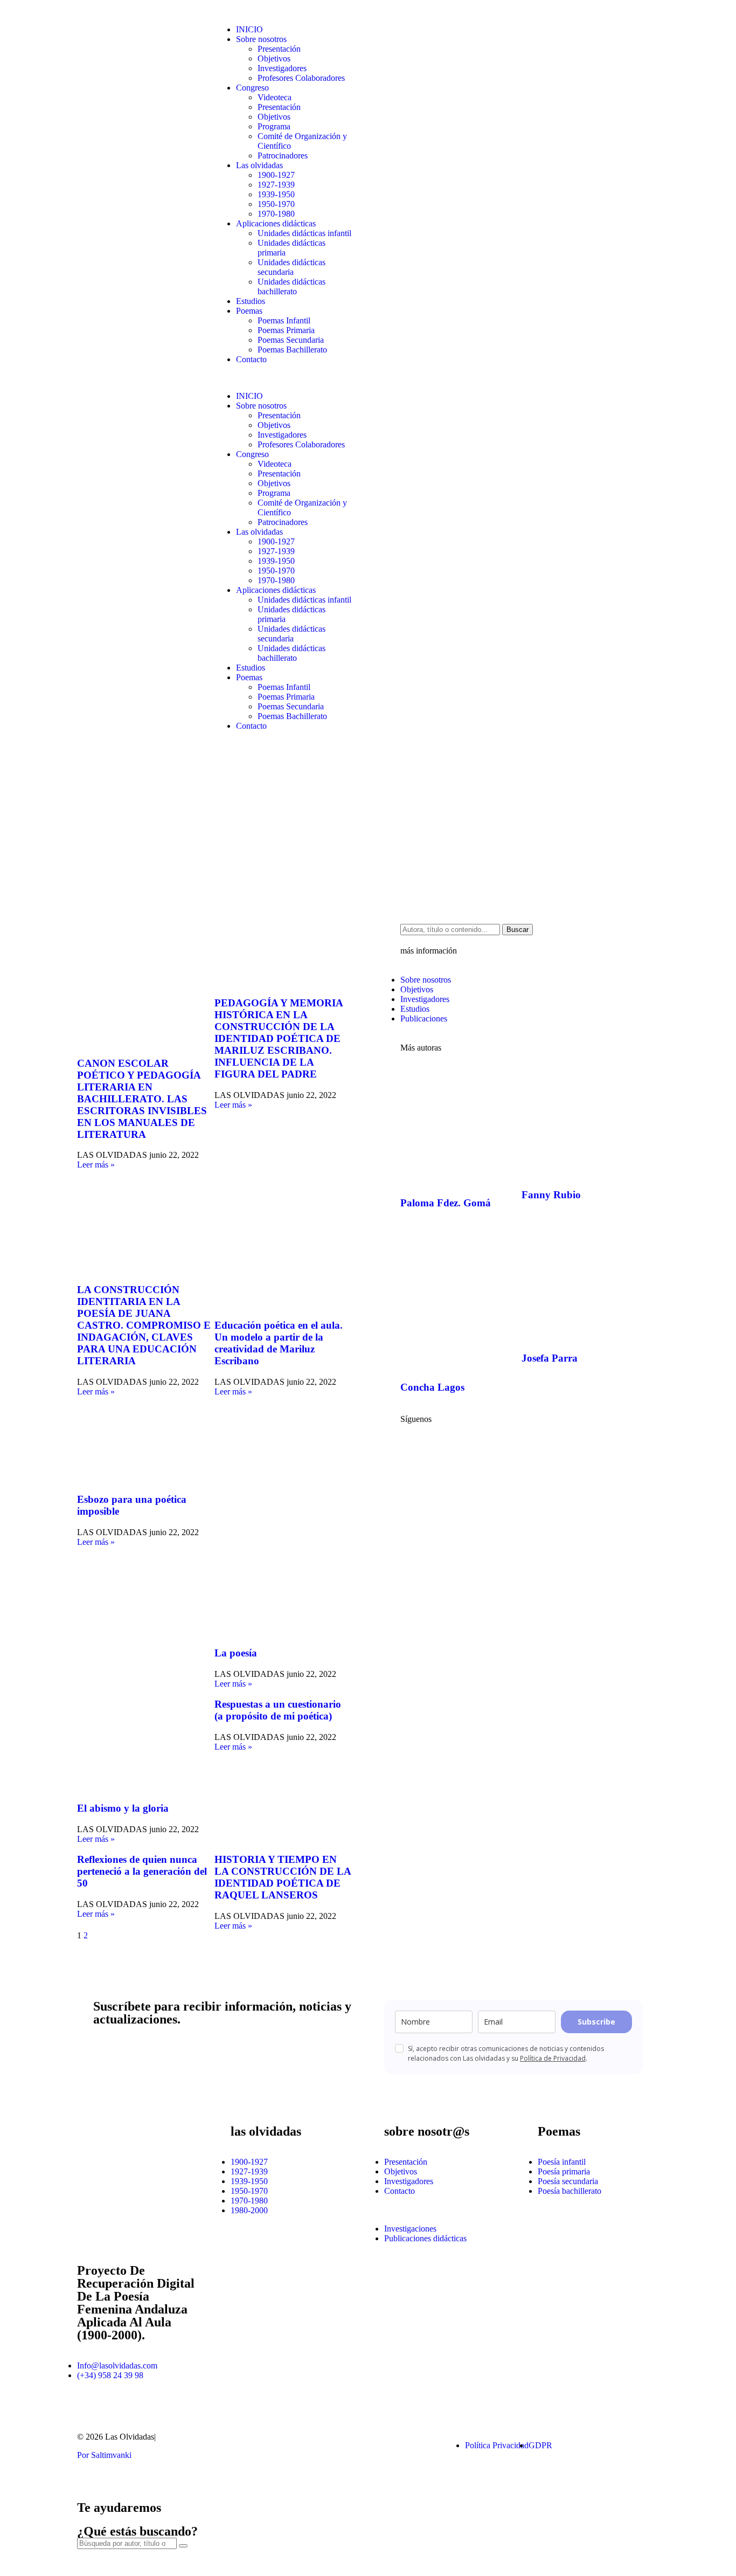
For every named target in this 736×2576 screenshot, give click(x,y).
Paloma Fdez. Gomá (446, 1203)
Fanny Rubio (551, 1195)
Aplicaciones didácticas (276, 223)
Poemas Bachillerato (292, 350)
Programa (274, 126)
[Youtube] (443, 1448)
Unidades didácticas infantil (304, 233)
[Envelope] (381, 2446)
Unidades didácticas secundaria (291, 267)
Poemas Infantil (284, 320)
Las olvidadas (259, 165)
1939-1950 (276, 194)
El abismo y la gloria (123, 1808)
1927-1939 (276, 185)
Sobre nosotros (261, 39)
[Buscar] (183, 2546)
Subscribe (596, 2022)
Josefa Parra (550, 1358)
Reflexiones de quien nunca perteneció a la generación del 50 (142, 1871)
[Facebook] (414, 1448)
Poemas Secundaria (291, 340)
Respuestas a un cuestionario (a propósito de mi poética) (278, 1710)
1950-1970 (276, 204)
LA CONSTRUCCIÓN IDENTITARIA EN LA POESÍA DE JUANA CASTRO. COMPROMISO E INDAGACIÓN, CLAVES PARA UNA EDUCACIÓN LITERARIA (144, 1325)
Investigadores (282, 68)
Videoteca (275, 97)
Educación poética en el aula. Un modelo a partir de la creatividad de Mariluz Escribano (279, 1343)
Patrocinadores (283, 156)
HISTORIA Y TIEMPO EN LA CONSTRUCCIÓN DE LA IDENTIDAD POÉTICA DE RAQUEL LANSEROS (283, 1877)
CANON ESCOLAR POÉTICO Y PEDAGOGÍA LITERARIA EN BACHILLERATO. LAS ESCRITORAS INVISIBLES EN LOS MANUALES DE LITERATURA (142, 1099)
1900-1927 (276, 175)
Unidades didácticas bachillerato (291, 286)
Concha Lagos (432, 1387)
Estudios (251, 301)
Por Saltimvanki (104, 2455)
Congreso (252, 88)
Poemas (249, 311)
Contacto (251, 359)
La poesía (236, 1653)
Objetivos (274, 58)
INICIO (249, 29)
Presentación (279, 49)
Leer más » (96, 1165)
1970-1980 (276, 214)
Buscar (518, 930)
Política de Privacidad (553, 2058)
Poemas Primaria (286, 330)
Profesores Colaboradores (301, 78)
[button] (283, 378)
